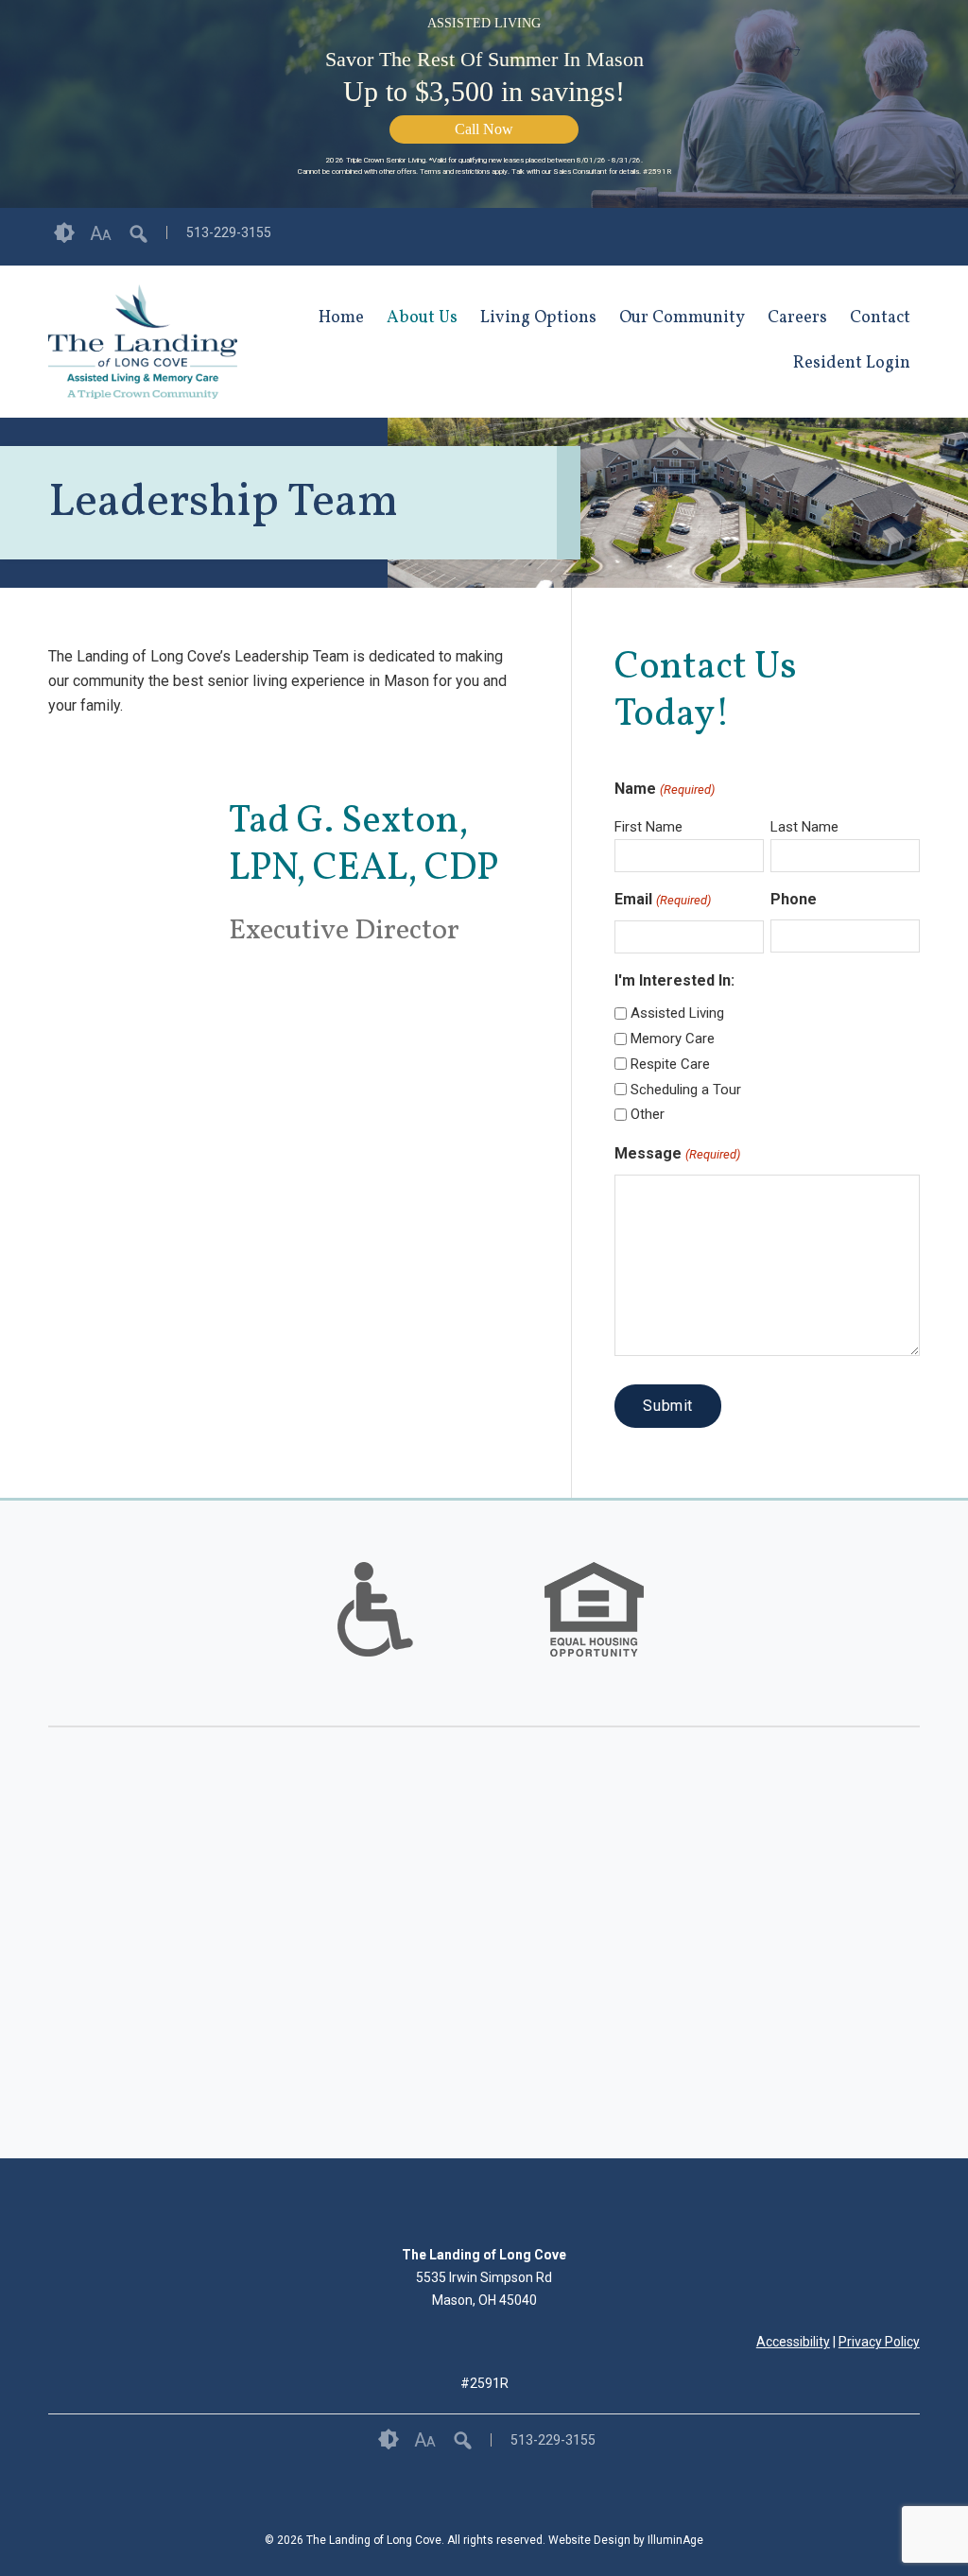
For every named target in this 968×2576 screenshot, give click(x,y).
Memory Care (673, 1039)
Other (648, 1114)
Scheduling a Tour (686, 1090)
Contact (880, 318)
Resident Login (852, 363)
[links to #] (375, 1633)
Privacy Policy (879, 2342)
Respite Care (670, 1064)
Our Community (682, 318)
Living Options (538, 318)
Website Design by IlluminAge (626, 2540)
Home (341, 318)
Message (677, 1153)
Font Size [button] (101, 233)
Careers (797, 318)
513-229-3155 (229, 232)
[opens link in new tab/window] (910, 237)
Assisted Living (677, 1013)
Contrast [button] (64, 233)
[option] (375, 1609)
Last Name (804, 827)
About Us (422, 318)
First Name (648, 827)
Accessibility (793, 2342)
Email (662, 899)
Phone (794, 899)
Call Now (484, 129)
